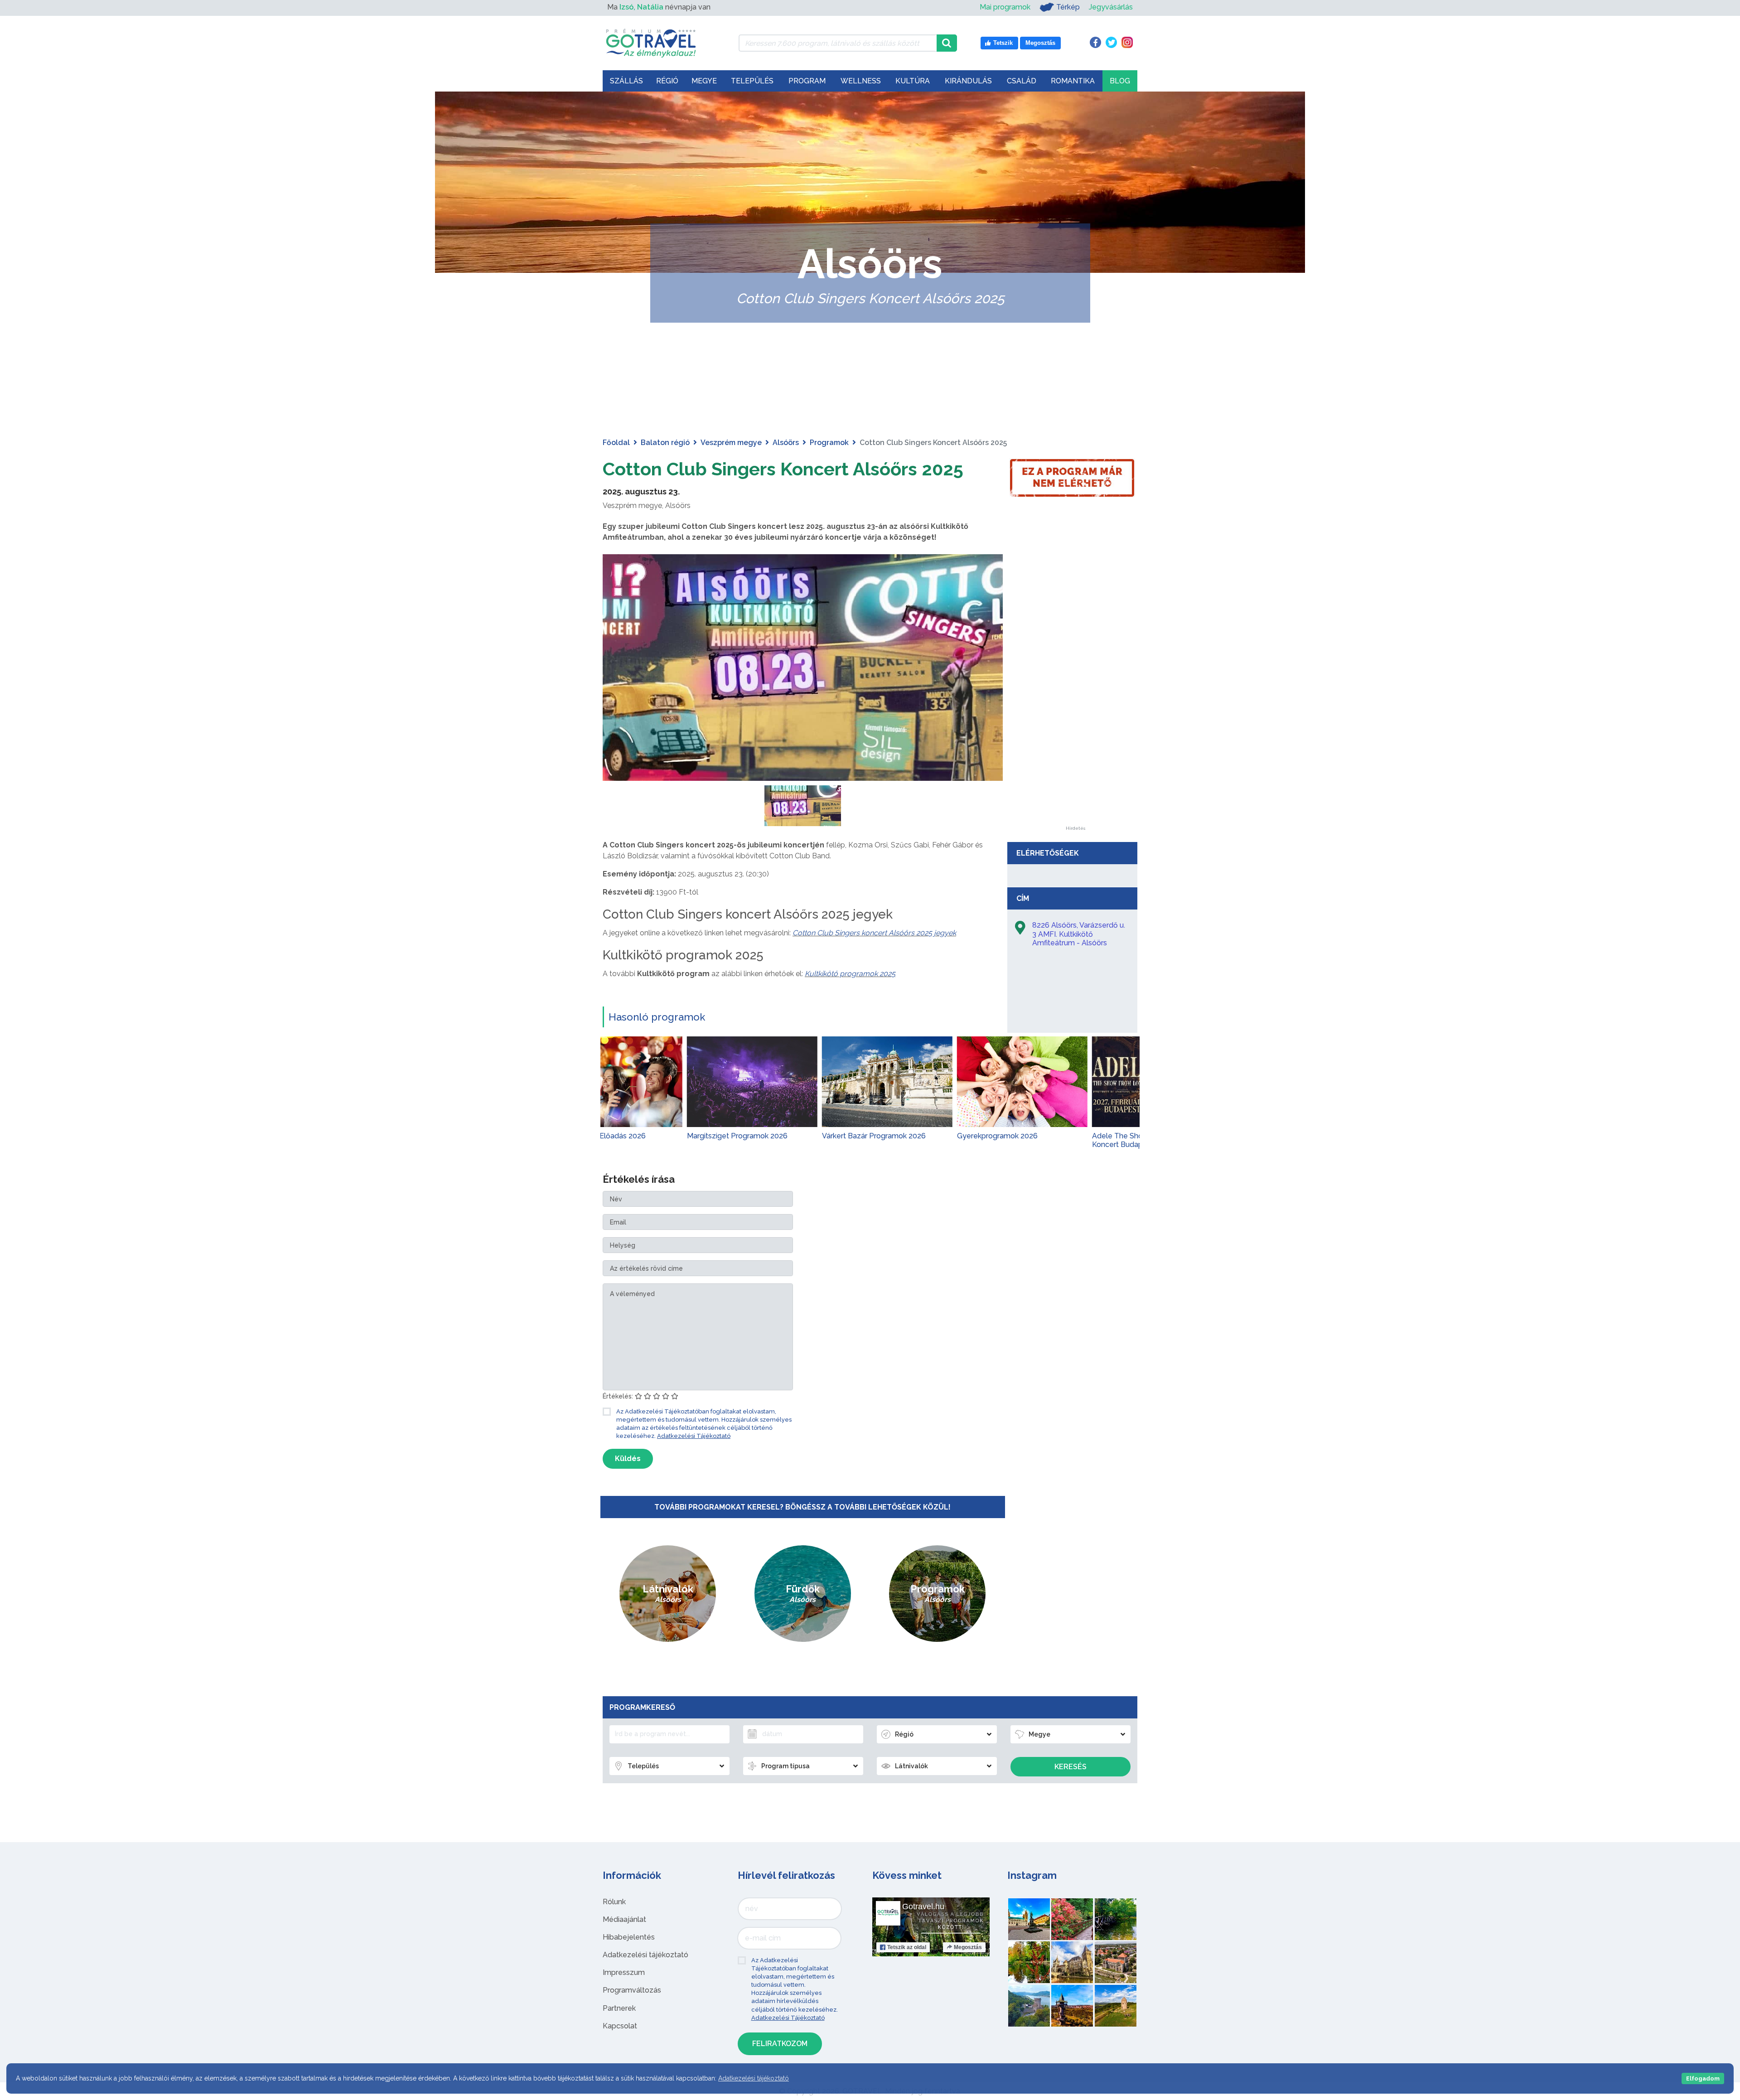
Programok (829, 443)
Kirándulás (968, 81)
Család (1022, 81)
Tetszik (907, 1947)
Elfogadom (1703, 2078)
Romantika (1073, 81)
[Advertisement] (1075, 690)
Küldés (628, 1459)
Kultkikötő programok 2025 (850, 974)
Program (807, 81)
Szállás (626, 81)
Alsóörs (786, 443)
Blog (1120, 81)
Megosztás (968, 1947)
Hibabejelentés (629, 1937)
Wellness (861, 81)
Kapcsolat (620, 2026)
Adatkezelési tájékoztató (645, 1955)
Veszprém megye (731, 443)
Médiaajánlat (624, 1919)
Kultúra (913, 81)
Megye (704, 81)
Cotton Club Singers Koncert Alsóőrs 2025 (783, 469)
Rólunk (614, 1902)
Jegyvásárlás (1111, 7)
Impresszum (624, 1972)
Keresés (1071, 1767)
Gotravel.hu (923, 1906)
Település (752, 81)
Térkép (1068, 7)
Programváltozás (632, 1990)
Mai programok (1005, 7)
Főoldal (616, 443)
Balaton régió (665, 443)
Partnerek (619, 2008)
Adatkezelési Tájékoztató (694, 1436)
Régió (667, 81)
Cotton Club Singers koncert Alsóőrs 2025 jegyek (874, 933)
